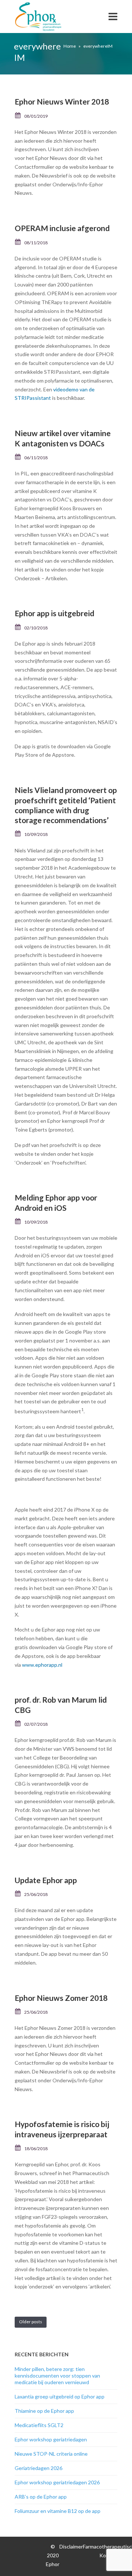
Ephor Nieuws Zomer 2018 (61, 1998)
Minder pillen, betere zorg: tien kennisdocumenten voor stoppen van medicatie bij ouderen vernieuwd (57, 2376)
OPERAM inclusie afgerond (62, 228)
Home (70, 46)
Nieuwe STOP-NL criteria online (51, 2454)
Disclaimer (71, 2546)
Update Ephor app (46, 1880)
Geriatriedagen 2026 (38, 2468)
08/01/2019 (36, 116)
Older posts (31, 2322)
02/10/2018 (36, 628)
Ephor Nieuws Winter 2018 (62, 101)
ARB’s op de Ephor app (41, 2497)
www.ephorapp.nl (42, 1665)
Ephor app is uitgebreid (54, 613)
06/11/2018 (36, 458)
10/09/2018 (36, 834)
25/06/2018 (36, 1894)
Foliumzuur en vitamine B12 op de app (58, 2511)
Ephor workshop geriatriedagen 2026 (57, 2482)
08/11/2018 (36, 243)
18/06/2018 (36, 2149)
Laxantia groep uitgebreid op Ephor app (60, 2396)
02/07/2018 (36, 1724)
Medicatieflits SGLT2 (39, 2425)
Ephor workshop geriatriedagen (51, 2439)
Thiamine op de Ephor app (44, 2411)
